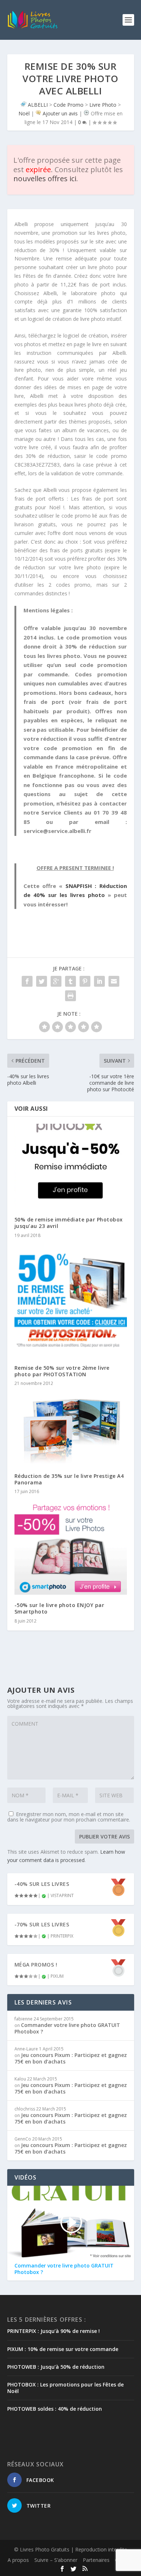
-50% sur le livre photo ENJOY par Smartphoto (59, 1608)
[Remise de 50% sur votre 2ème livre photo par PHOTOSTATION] (71, 1301)
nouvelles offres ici (45, 178)
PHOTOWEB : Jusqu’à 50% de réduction (56, 2367)
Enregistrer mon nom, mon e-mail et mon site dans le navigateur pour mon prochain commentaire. (69, 1817)
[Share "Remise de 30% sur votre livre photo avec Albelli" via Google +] (56, 981)
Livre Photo (103, 105)
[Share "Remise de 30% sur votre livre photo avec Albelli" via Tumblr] (70, 981)
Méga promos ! (36, 1965)
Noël (24, 113)
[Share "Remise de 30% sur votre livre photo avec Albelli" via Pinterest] (85, 981)
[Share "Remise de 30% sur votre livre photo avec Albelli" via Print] (70, 996)
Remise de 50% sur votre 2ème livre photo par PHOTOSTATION (62, 1371)
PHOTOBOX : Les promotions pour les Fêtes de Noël (65, 2388)
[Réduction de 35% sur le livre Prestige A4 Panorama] (71, 1429)
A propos (18, 2560)
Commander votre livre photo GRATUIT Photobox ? (67, 2028)
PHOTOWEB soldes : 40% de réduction (55, 2409)
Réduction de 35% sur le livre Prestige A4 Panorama (69, 1479)
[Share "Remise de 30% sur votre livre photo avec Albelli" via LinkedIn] (99, 981)
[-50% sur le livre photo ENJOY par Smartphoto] (71, 1548)
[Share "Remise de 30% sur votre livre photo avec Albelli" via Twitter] (42, 981)
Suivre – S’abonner (56, 2560)
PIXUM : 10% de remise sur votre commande (63, 2349)
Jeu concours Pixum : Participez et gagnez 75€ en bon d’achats (71, 2058)
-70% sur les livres (42, 1924)
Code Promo (69, 105)
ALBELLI (38, 105)
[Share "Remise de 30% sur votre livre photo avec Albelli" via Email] (114, 981)
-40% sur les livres (42, 1884)
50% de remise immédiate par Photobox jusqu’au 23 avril (69, 1223)
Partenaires (96, 2560)
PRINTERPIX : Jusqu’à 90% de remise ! (54, 2331)
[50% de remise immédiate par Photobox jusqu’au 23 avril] (71, 1166)
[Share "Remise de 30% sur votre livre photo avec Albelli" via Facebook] (27, 981)
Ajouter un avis (60, 113)
